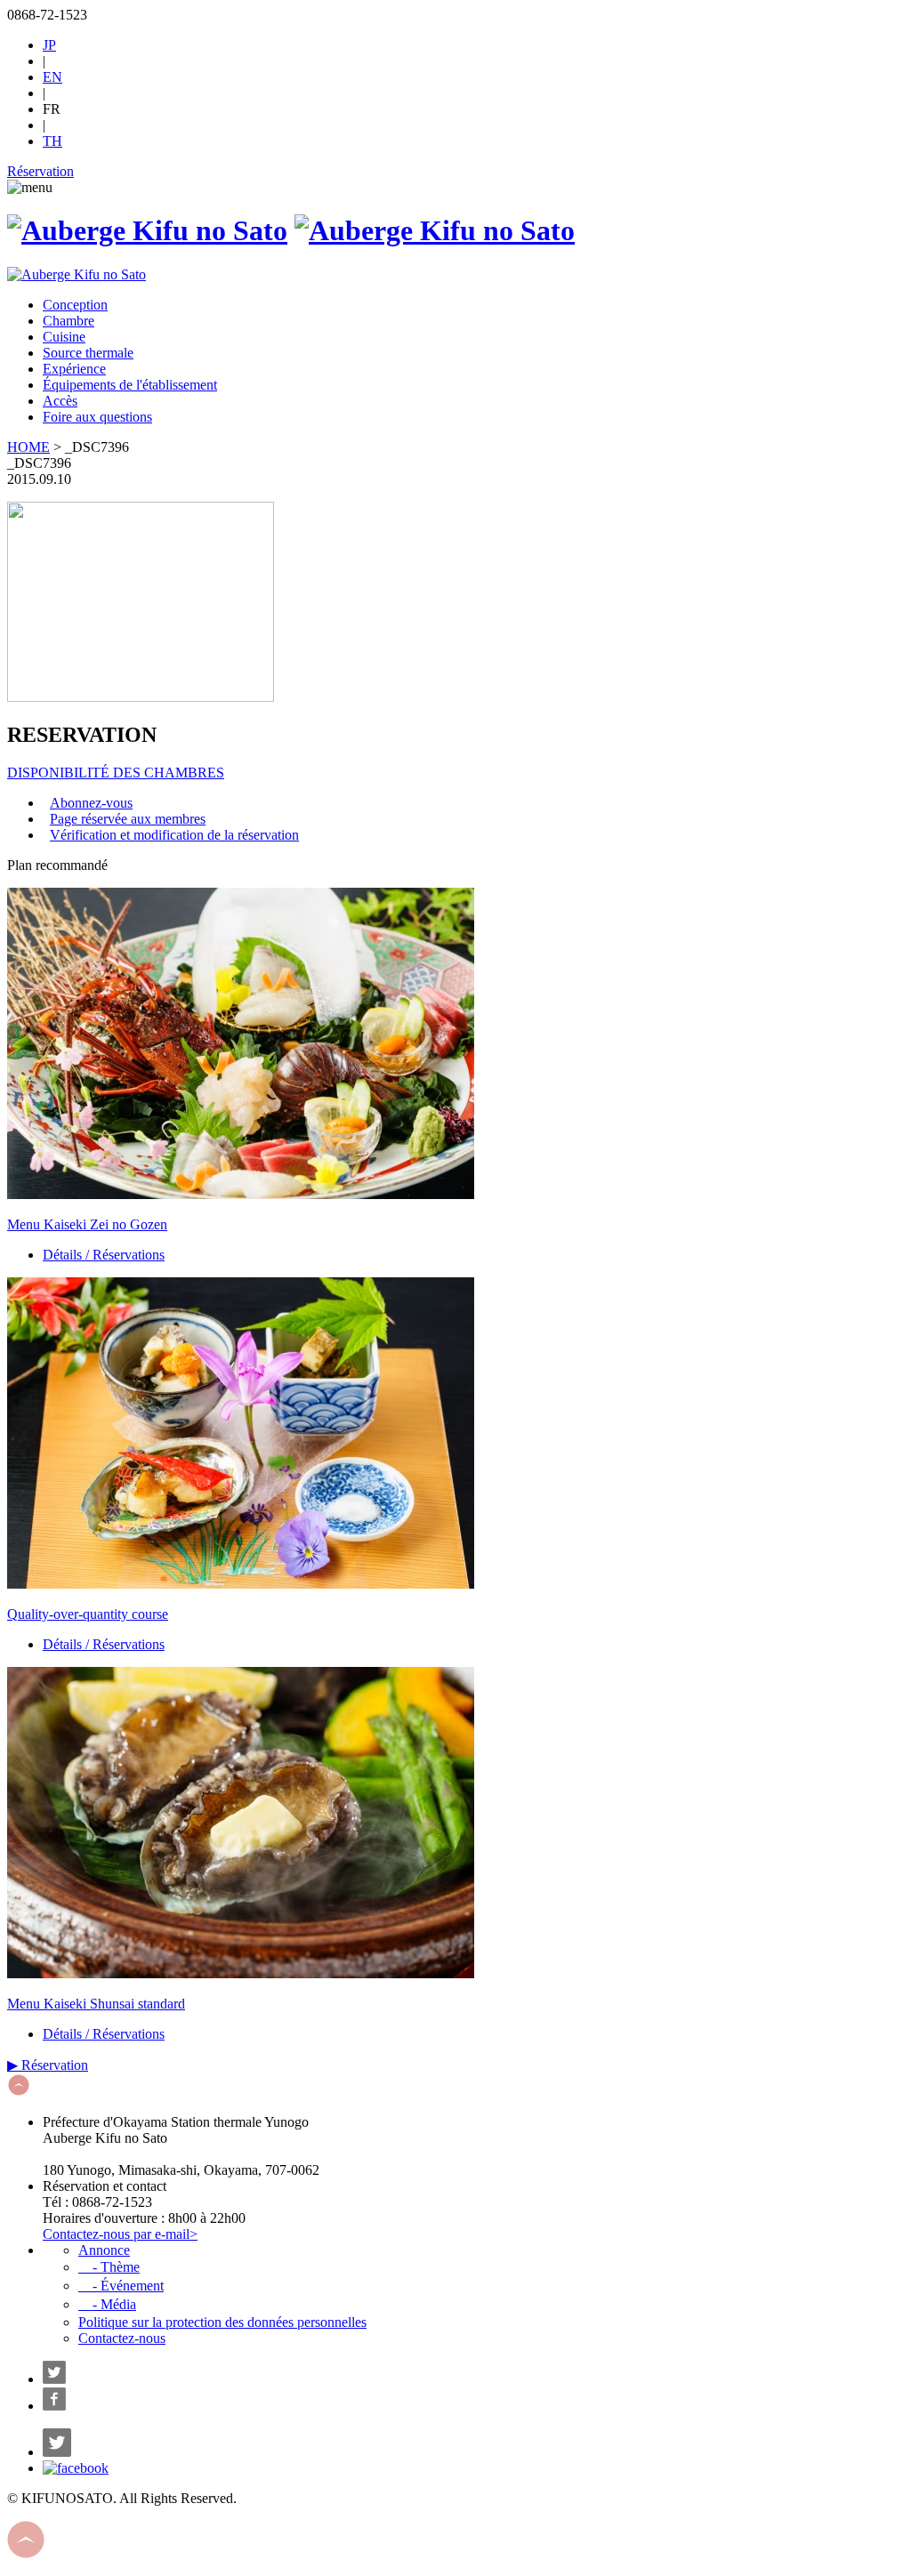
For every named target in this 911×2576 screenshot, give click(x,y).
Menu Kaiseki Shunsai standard (96, 2004)
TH (52, 141)
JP (49, 45)
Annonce (104, 2250)
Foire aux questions (97, 417)
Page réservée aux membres (128, 819)
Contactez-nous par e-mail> (120, 2234)
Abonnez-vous (91, 803)
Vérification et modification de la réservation (174, 835)
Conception (75, 305)
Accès (60, 401)
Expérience (74, 369)
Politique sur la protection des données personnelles (222, 2322)
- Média (107, 2304)
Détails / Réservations (104, 1255)
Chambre (69, 321)
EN (52, 77)
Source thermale (88, 353)
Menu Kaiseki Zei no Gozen (87, 1224)
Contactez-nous (122, 2338)
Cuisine (64, 337)
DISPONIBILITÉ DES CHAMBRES (116, 773)
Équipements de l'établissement (130, 385)
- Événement (121, 2286)
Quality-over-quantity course (88, 1614)
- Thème (109, 2267)
